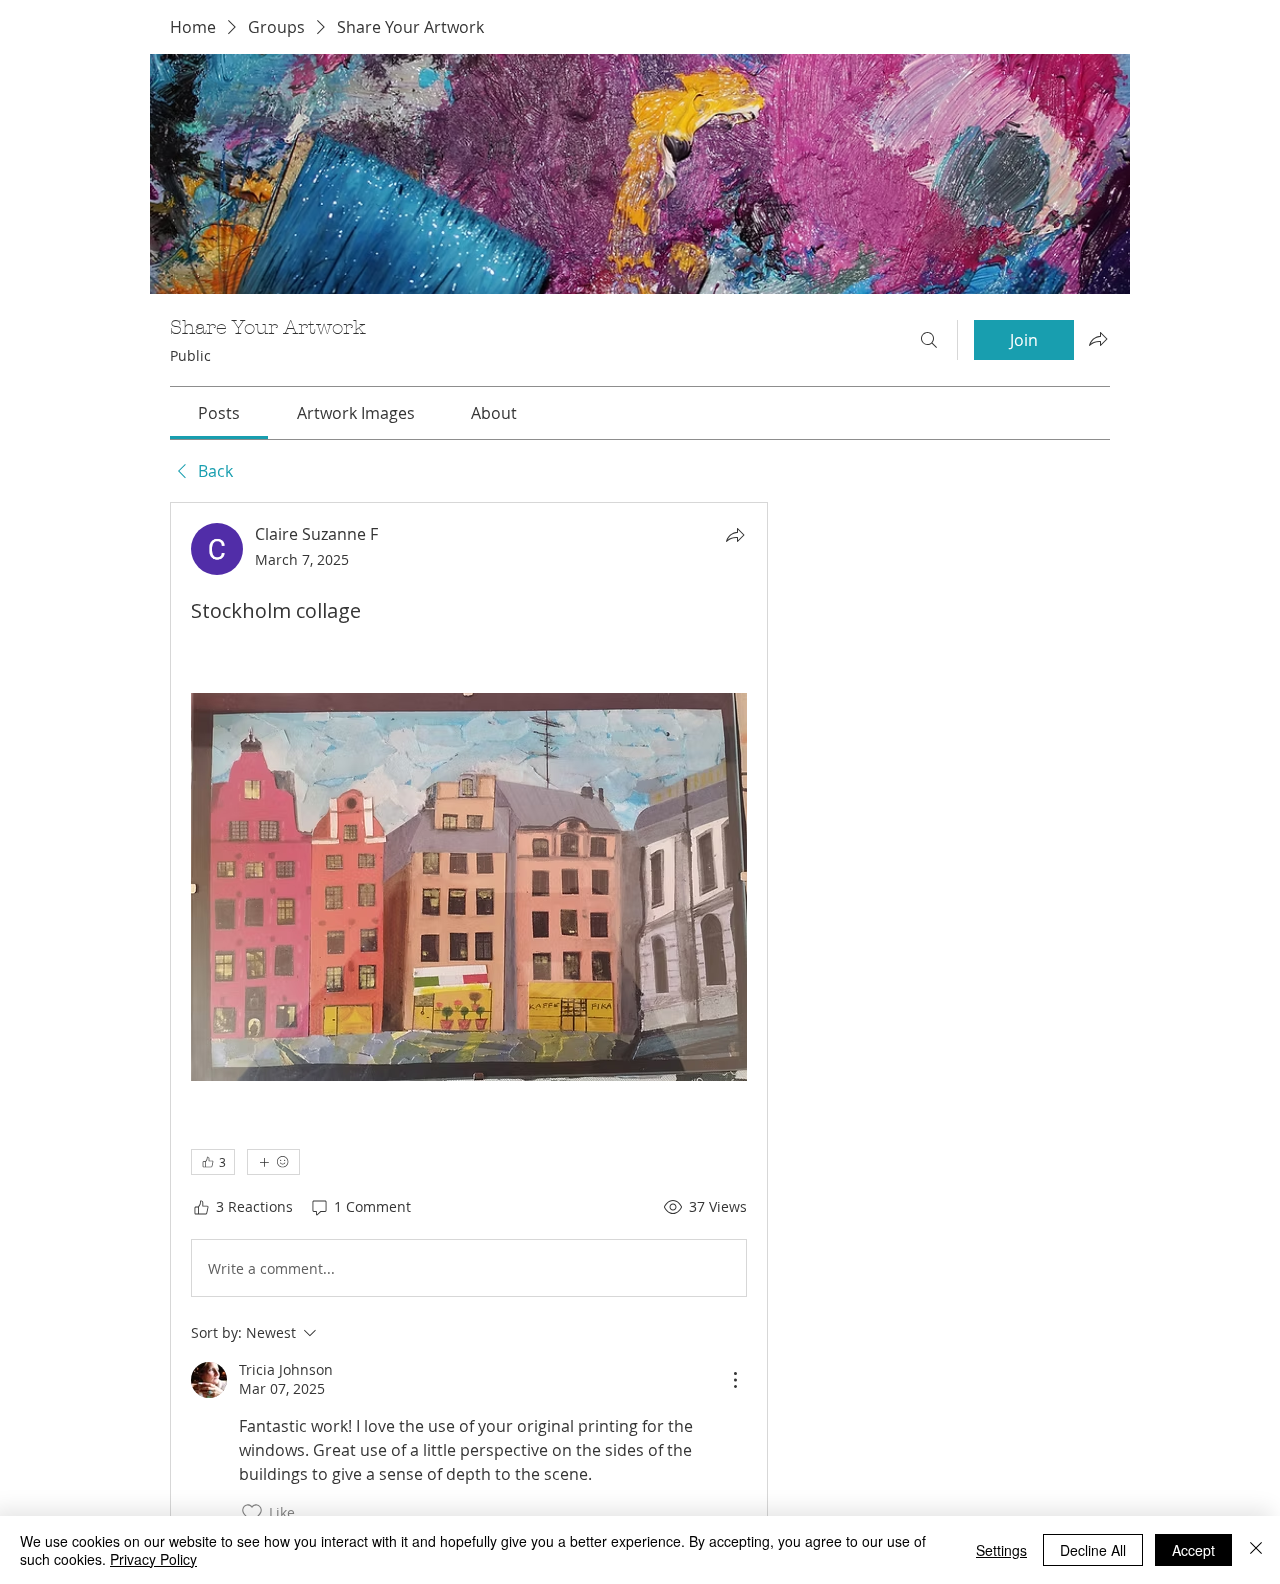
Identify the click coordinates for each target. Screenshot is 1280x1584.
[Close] (1256, 1550)
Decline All (1093, 1550)
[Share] (735, 535)
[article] (469, 1023)
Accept (1193, 1550)
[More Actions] (735, 1380)
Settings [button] (1001, 1550)
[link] (219, 413)
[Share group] (1098, 339)
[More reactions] (273, 1162)
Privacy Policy (153, 1559)
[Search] (929, 340)
